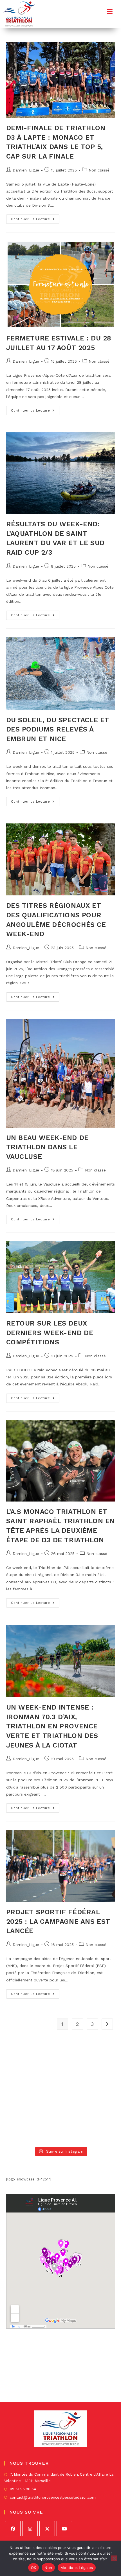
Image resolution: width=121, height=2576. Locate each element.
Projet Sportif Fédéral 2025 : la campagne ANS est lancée (58, 1921)
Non (48, 2568)
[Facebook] (13, 2529)
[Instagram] (30, 2529)
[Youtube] (64, 2529)
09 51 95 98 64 (23, 2489)
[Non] (114, 2558)
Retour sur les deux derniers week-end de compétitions (50, 1333)
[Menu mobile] (110, 11)
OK (34, 2568)
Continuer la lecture (35, 220)
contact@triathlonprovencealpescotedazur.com (53, 2497)
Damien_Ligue (26, 170)
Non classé (99, 170)
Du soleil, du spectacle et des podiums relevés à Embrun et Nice (58, 729)
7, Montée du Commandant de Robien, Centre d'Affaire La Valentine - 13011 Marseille (59, 2478)
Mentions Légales (77, 2568)
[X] (47, 2529)
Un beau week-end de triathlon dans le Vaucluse (47, 1147)
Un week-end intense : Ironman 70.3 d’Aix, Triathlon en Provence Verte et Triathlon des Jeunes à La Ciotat (52, 1726)
